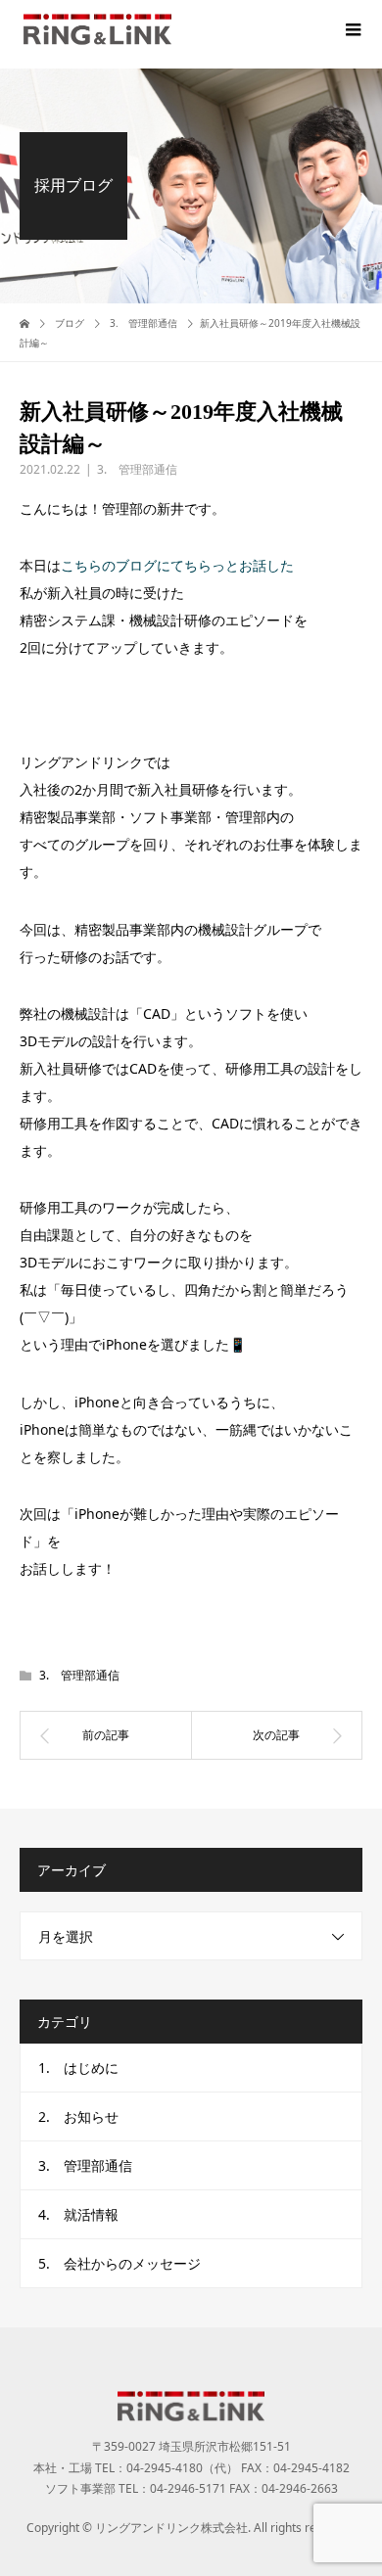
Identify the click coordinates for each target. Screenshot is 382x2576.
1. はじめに (78, 2068)
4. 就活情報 (78, 2214)
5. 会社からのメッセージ (119, 2263)
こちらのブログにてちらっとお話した (177, 565)
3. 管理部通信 (137, 469)
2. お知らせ (78, 2116)
